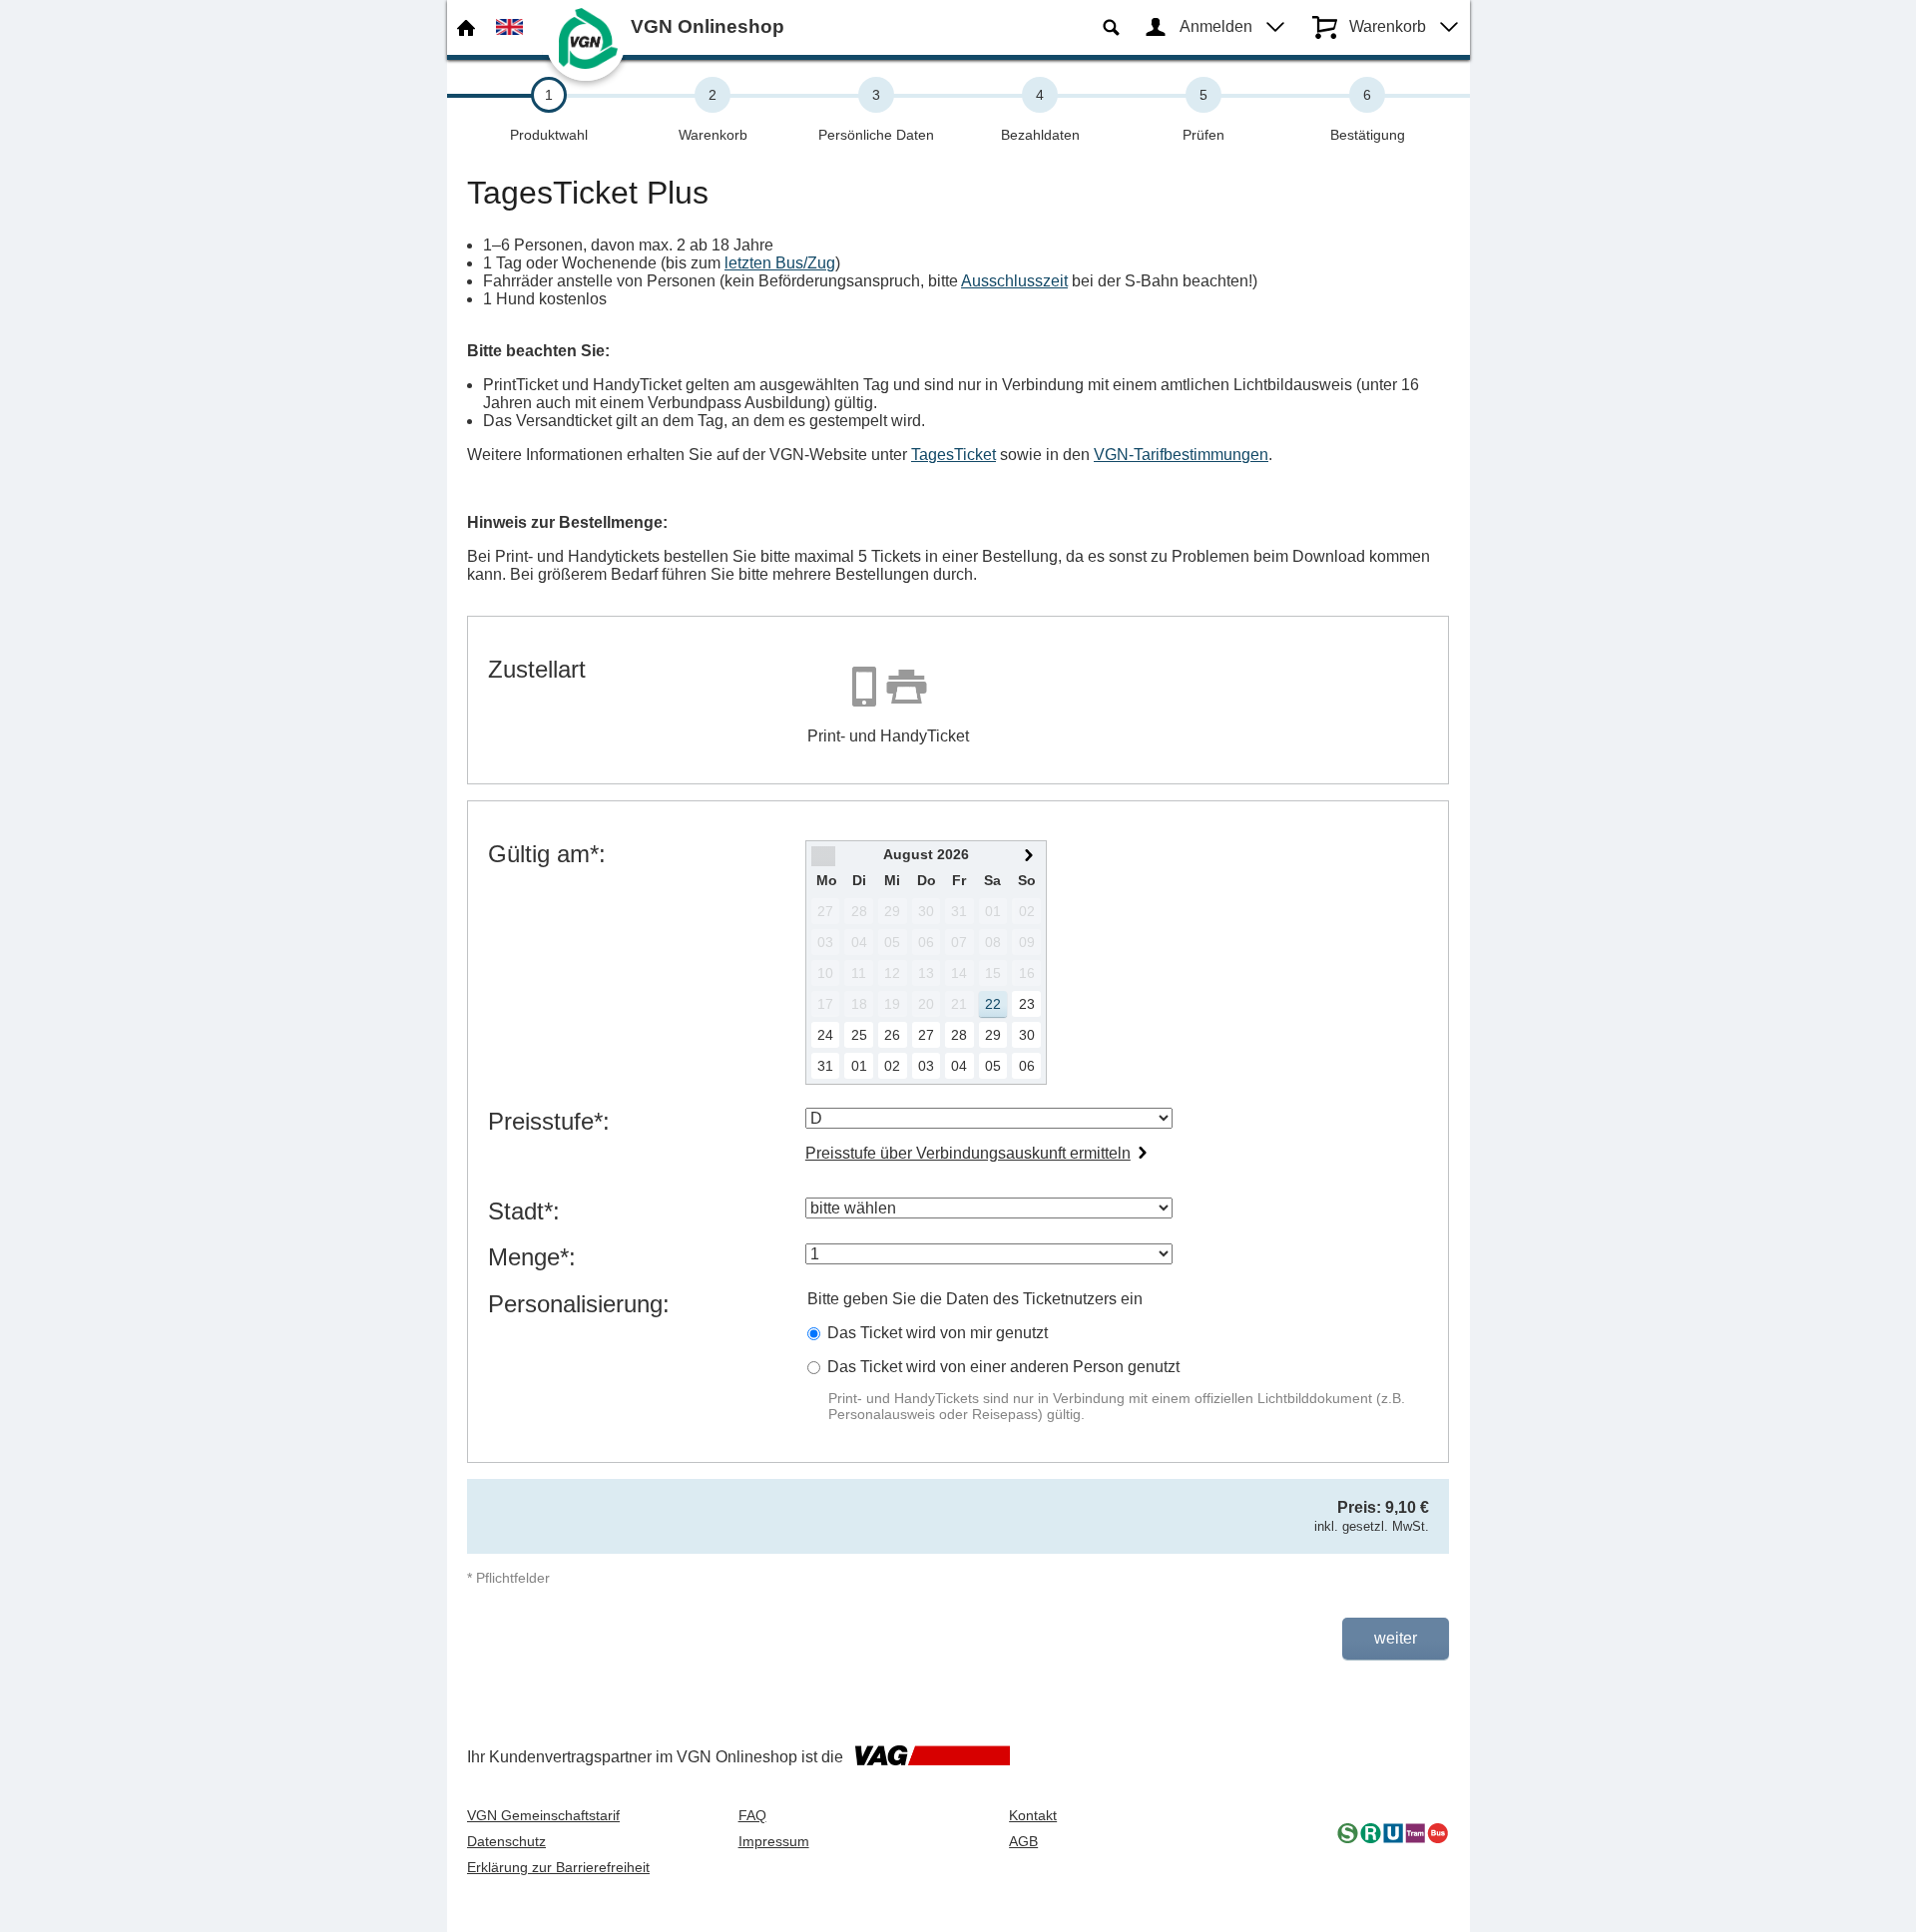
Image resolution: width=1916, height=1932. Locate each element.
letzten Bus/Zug (780, 263)
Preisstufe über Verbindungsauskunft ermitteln (968, 1153)
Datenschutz (506, 1841)
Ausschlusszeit (1014, 281)
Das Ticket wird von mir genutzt (938, 1333)
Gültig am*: (547, 854)
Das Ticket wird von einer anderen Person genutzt (1003, 1367)
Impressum (774, 1841)
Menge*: (532, 1257)
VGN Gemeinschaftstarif (543, 1815)
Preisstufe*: (549, 1121)
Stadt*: (524, 1211)
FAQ (752, 1815)
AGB (1023, 1841)
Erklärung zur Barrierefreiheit (558, 1867)
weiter (1396, 1638)
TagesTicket (954, 455)
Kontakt (1033, 1815)
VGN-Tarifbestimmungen (1181, 455)
